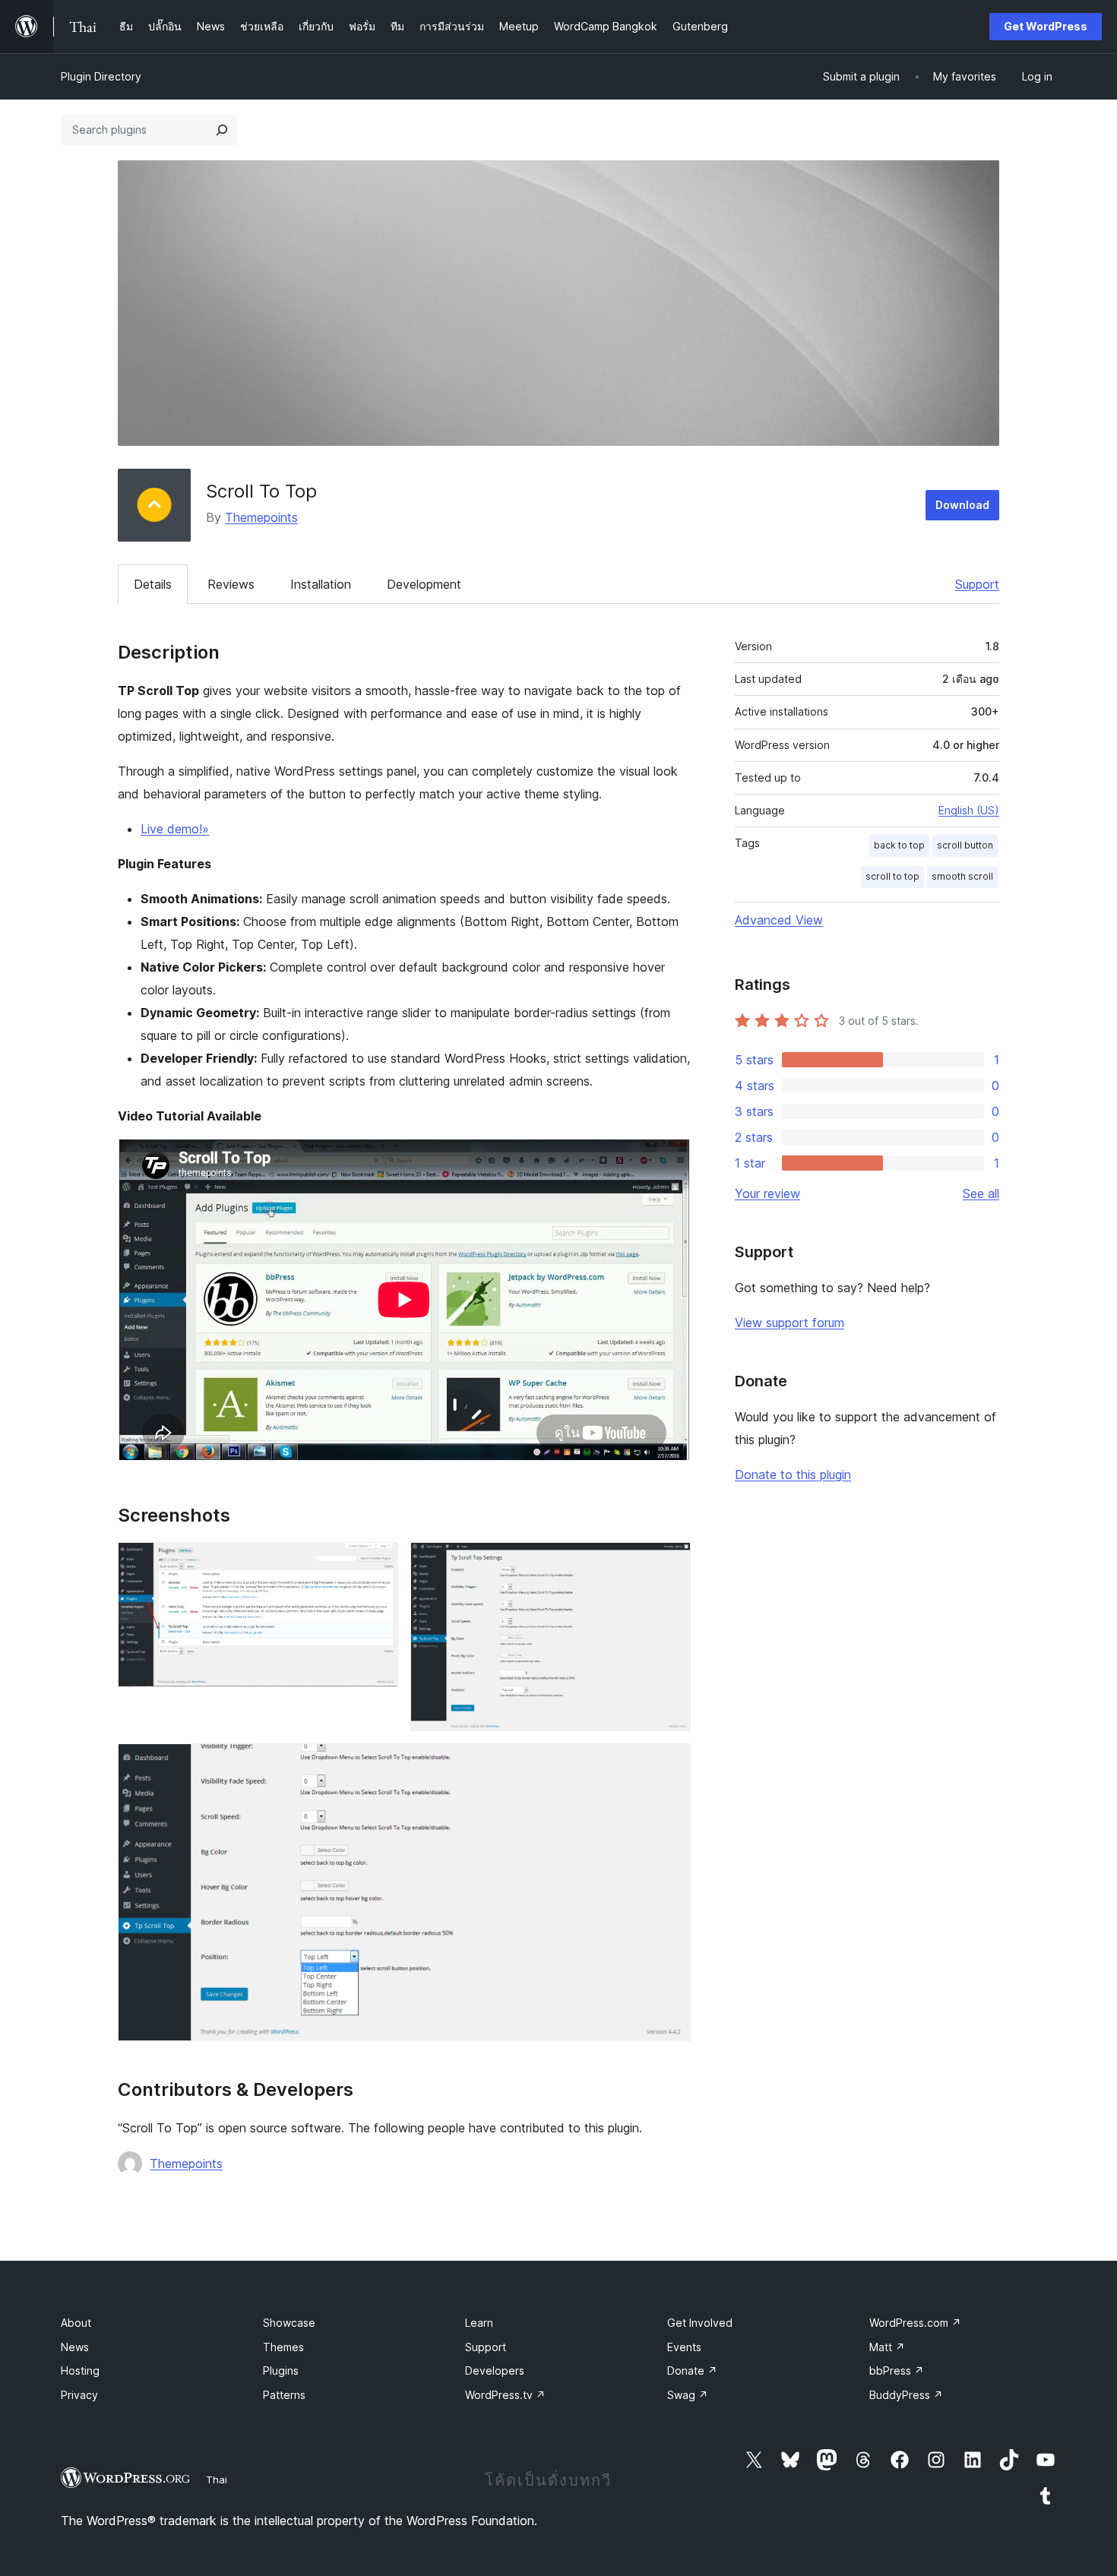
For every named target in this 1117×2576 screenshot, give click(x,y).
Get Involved (700, 2323)
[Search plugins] (222, 130)
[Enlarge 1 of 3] (378, 1563)
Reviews (231, 584)
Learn (479, 2323)
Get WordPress (1046, 26)
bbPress (897, 2371)
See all (981, 1193)
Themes (283, 2347)
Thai (217, 2480)
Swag (688, 2395)
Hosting (80, 2371)
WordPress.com (915, 2323)
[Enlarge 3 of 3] (670, 1764)
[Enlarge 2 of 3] (670, 1563)
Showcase (289, 2323)
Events (684, 2347)
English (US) (969, 810)
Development (424, 584)
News (75, 2347)
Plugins (281, 2371)
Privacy (79, 2395)
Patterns (284, 2395)
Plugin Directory (101, 76)
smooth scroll (962, 876)
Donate (692, 2371)
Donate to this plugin (793, 1474)
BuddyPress (906, 2395)
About (76, 2323)
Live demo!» (175, 829)
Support (977, 584)
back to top (899, 845)
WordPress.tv (505, 2395)
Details (153, 584)
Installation (321, 584)
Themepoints (261, 517)
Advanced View (779, 920)
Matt (887, 2347)
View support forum (789, 1323)
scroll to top (892, 876)
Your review (767, 1193)
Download (962, 505)
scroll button (965, 845)
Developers (495, 2371)
